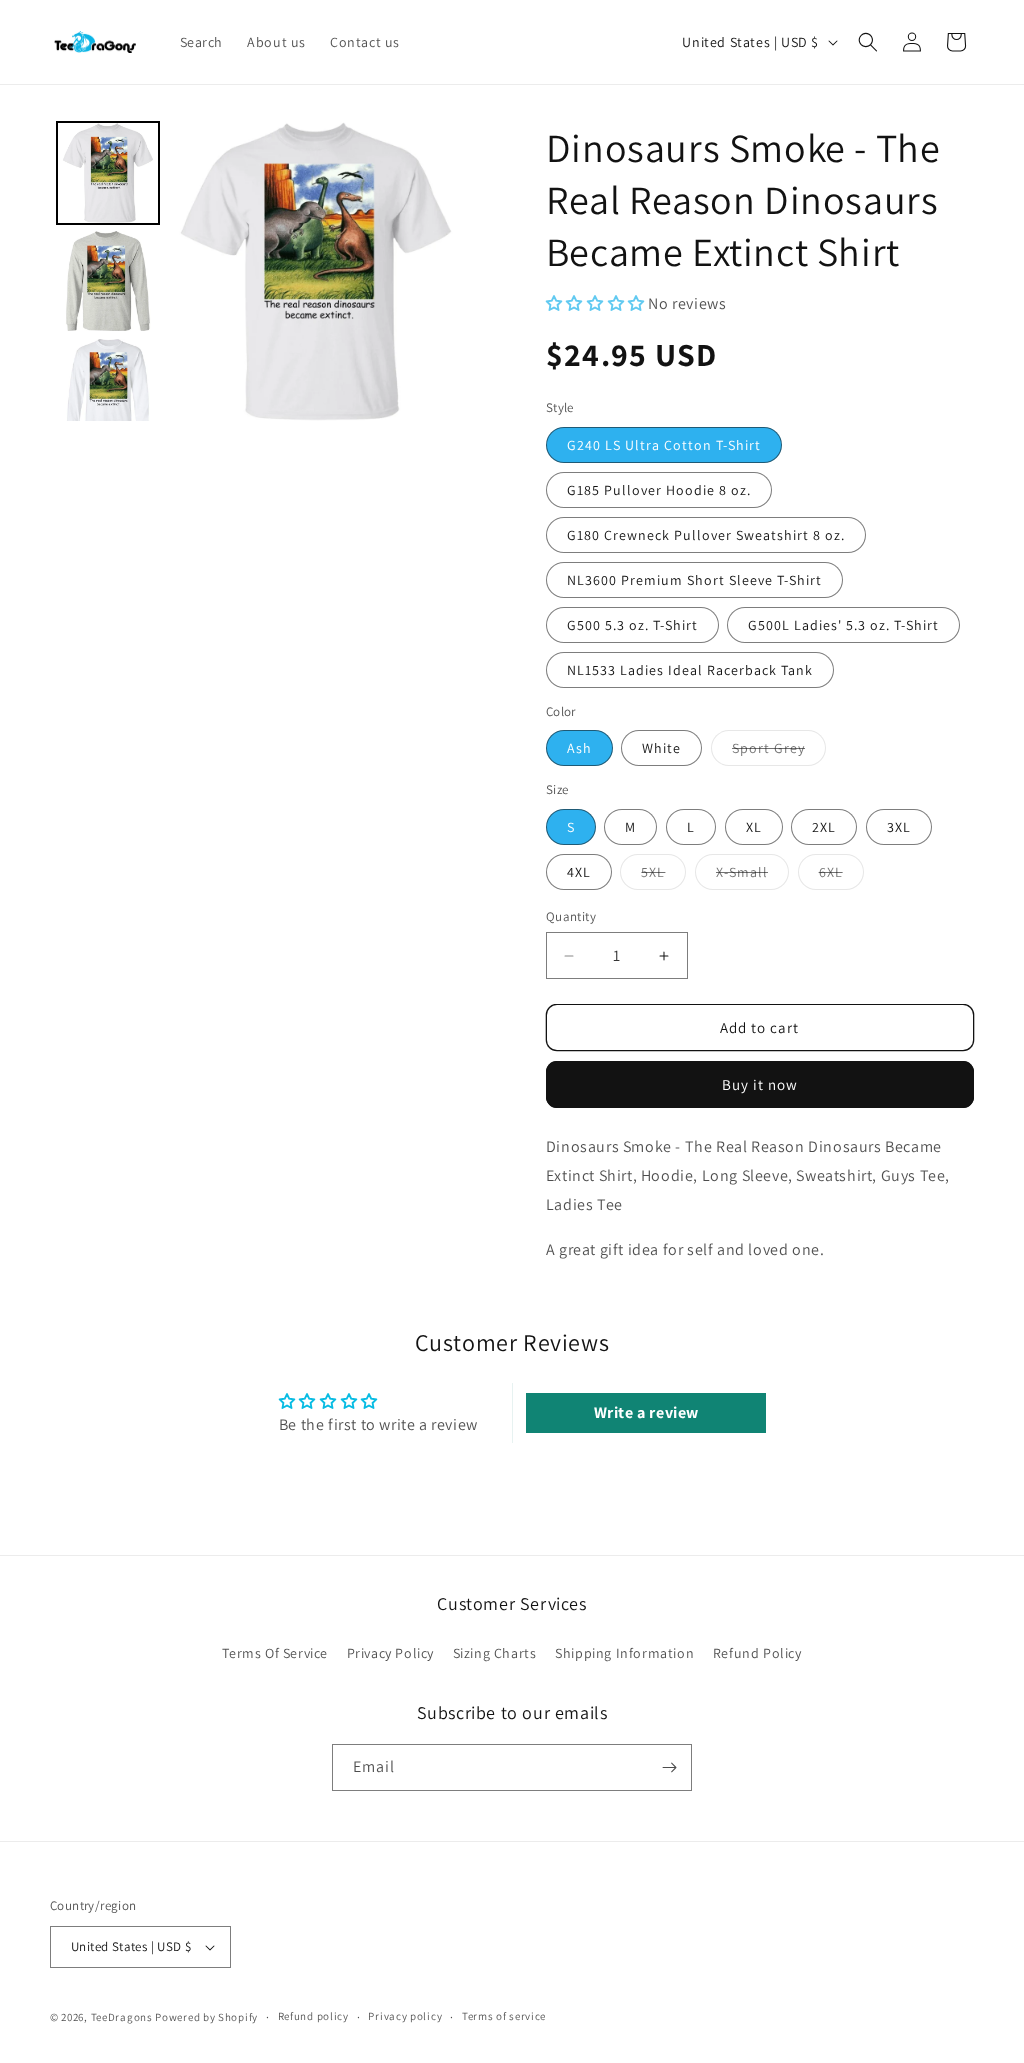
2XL (824, 827)
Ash (579, 748)
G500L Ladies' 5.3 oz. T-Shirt (843, 625)
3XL (899, 827)
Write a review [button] (646, 1412)
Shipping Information (624, 1653)
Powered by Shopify (206, 2017)
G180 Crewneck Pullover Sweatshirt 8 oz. (706, 535)
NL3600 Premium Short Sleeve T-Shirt (694, 580)
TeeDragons (122, 2017)
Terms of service (504, 2016)
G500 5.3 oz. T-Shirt (632, 625)
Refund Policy (757, 1653)
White (661, 748)
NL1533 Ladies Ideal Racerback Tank (690, 670)
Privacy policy (405, 2016)
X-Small (752, 876)
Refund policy (313, 2016)
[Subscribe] (669, 1767)
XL (754, 827)
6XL (841, 876)
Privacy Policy (390, 1653)
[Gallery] (258, 271)
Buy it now (760, 1084)
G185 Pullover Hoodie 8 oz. (659, 490)
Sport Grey (779, 752)
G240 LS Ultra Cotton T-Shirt (664, 445)
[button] (868, 42)
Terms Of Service (275, 1653)
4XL (579, 872)
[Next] (437, 271)
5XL (663, 876)
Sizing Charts (495, 1653)
